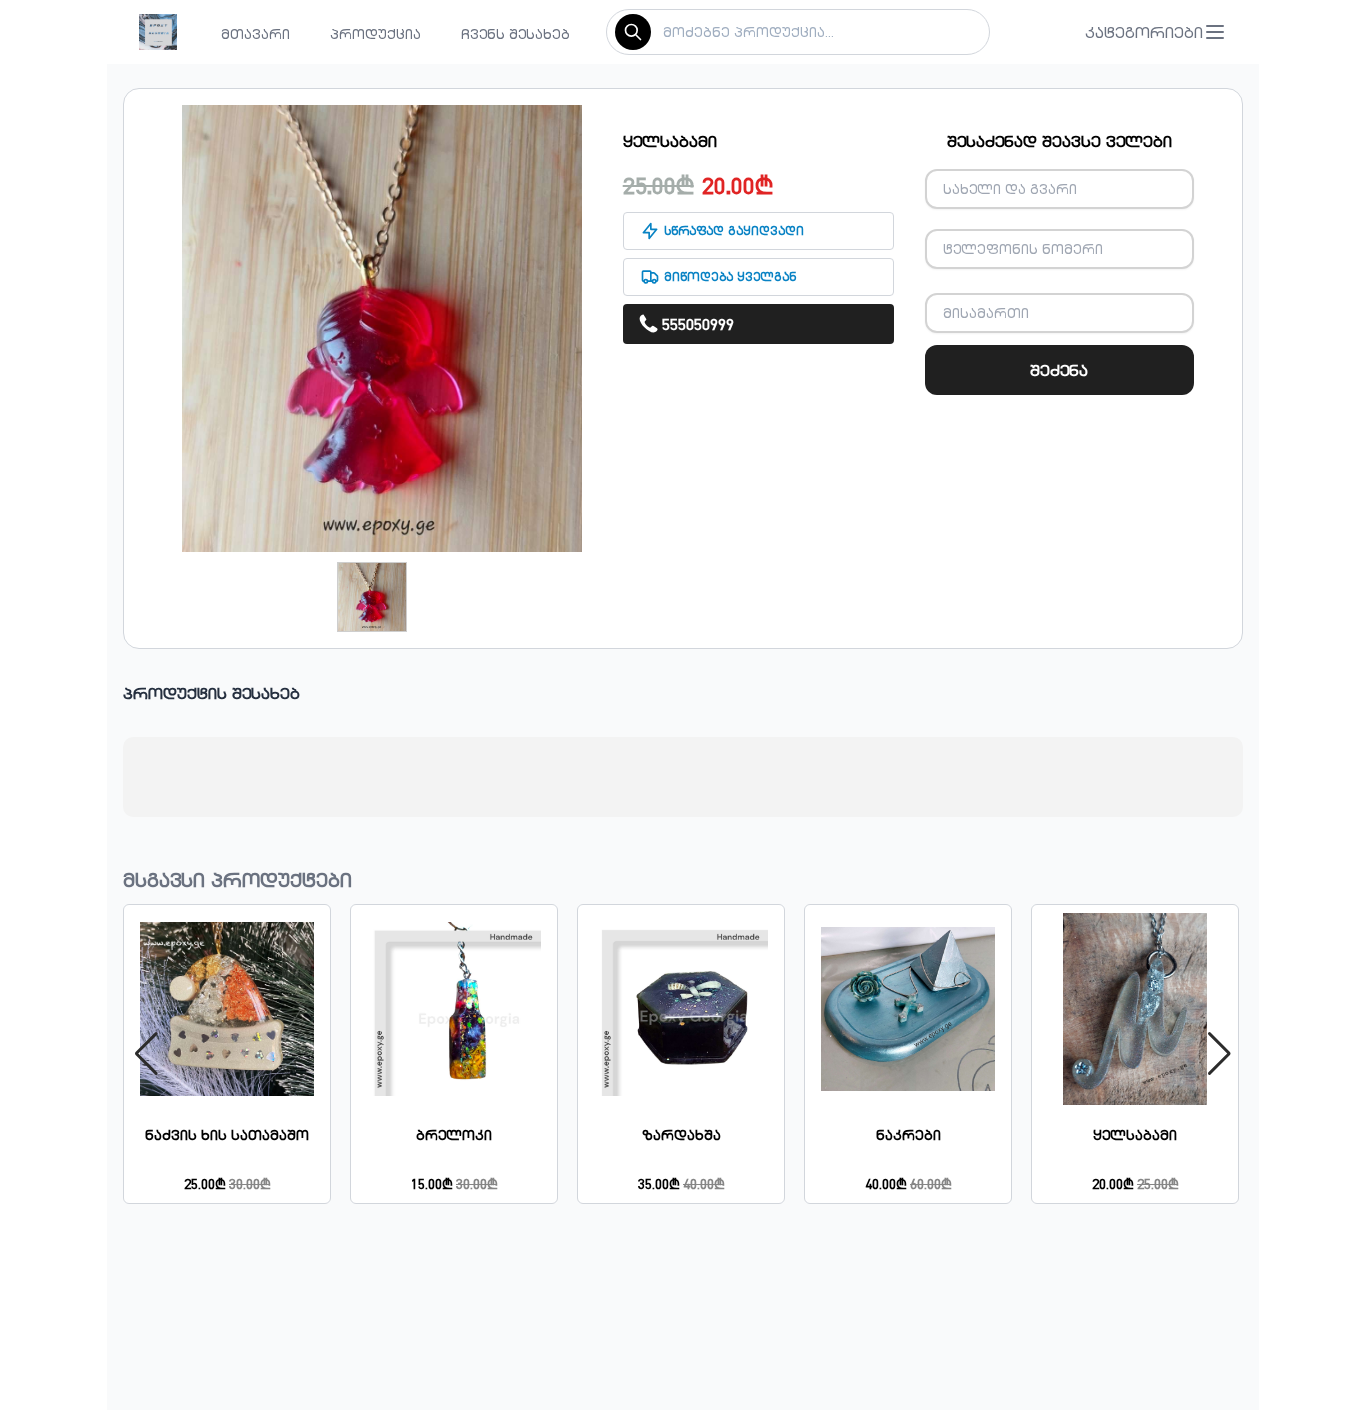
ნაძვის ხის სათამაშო (227, 1135)
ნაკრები (908, 1135)
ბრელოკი (454, 1135)
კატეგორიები (1144, 32)
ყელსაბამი (1135, 1135)
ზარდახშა (681, 1135)
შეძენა (1059, 370)
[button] (1156, 32)
